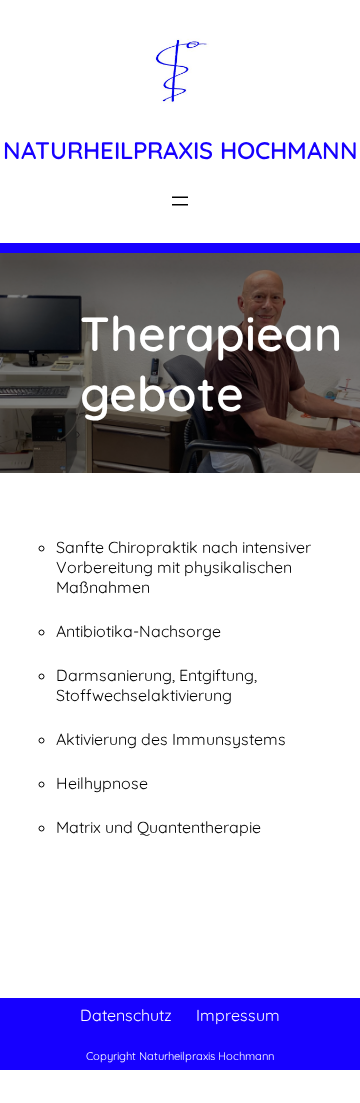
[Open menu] (180, 201)
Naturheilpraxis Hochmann (180, 150)
